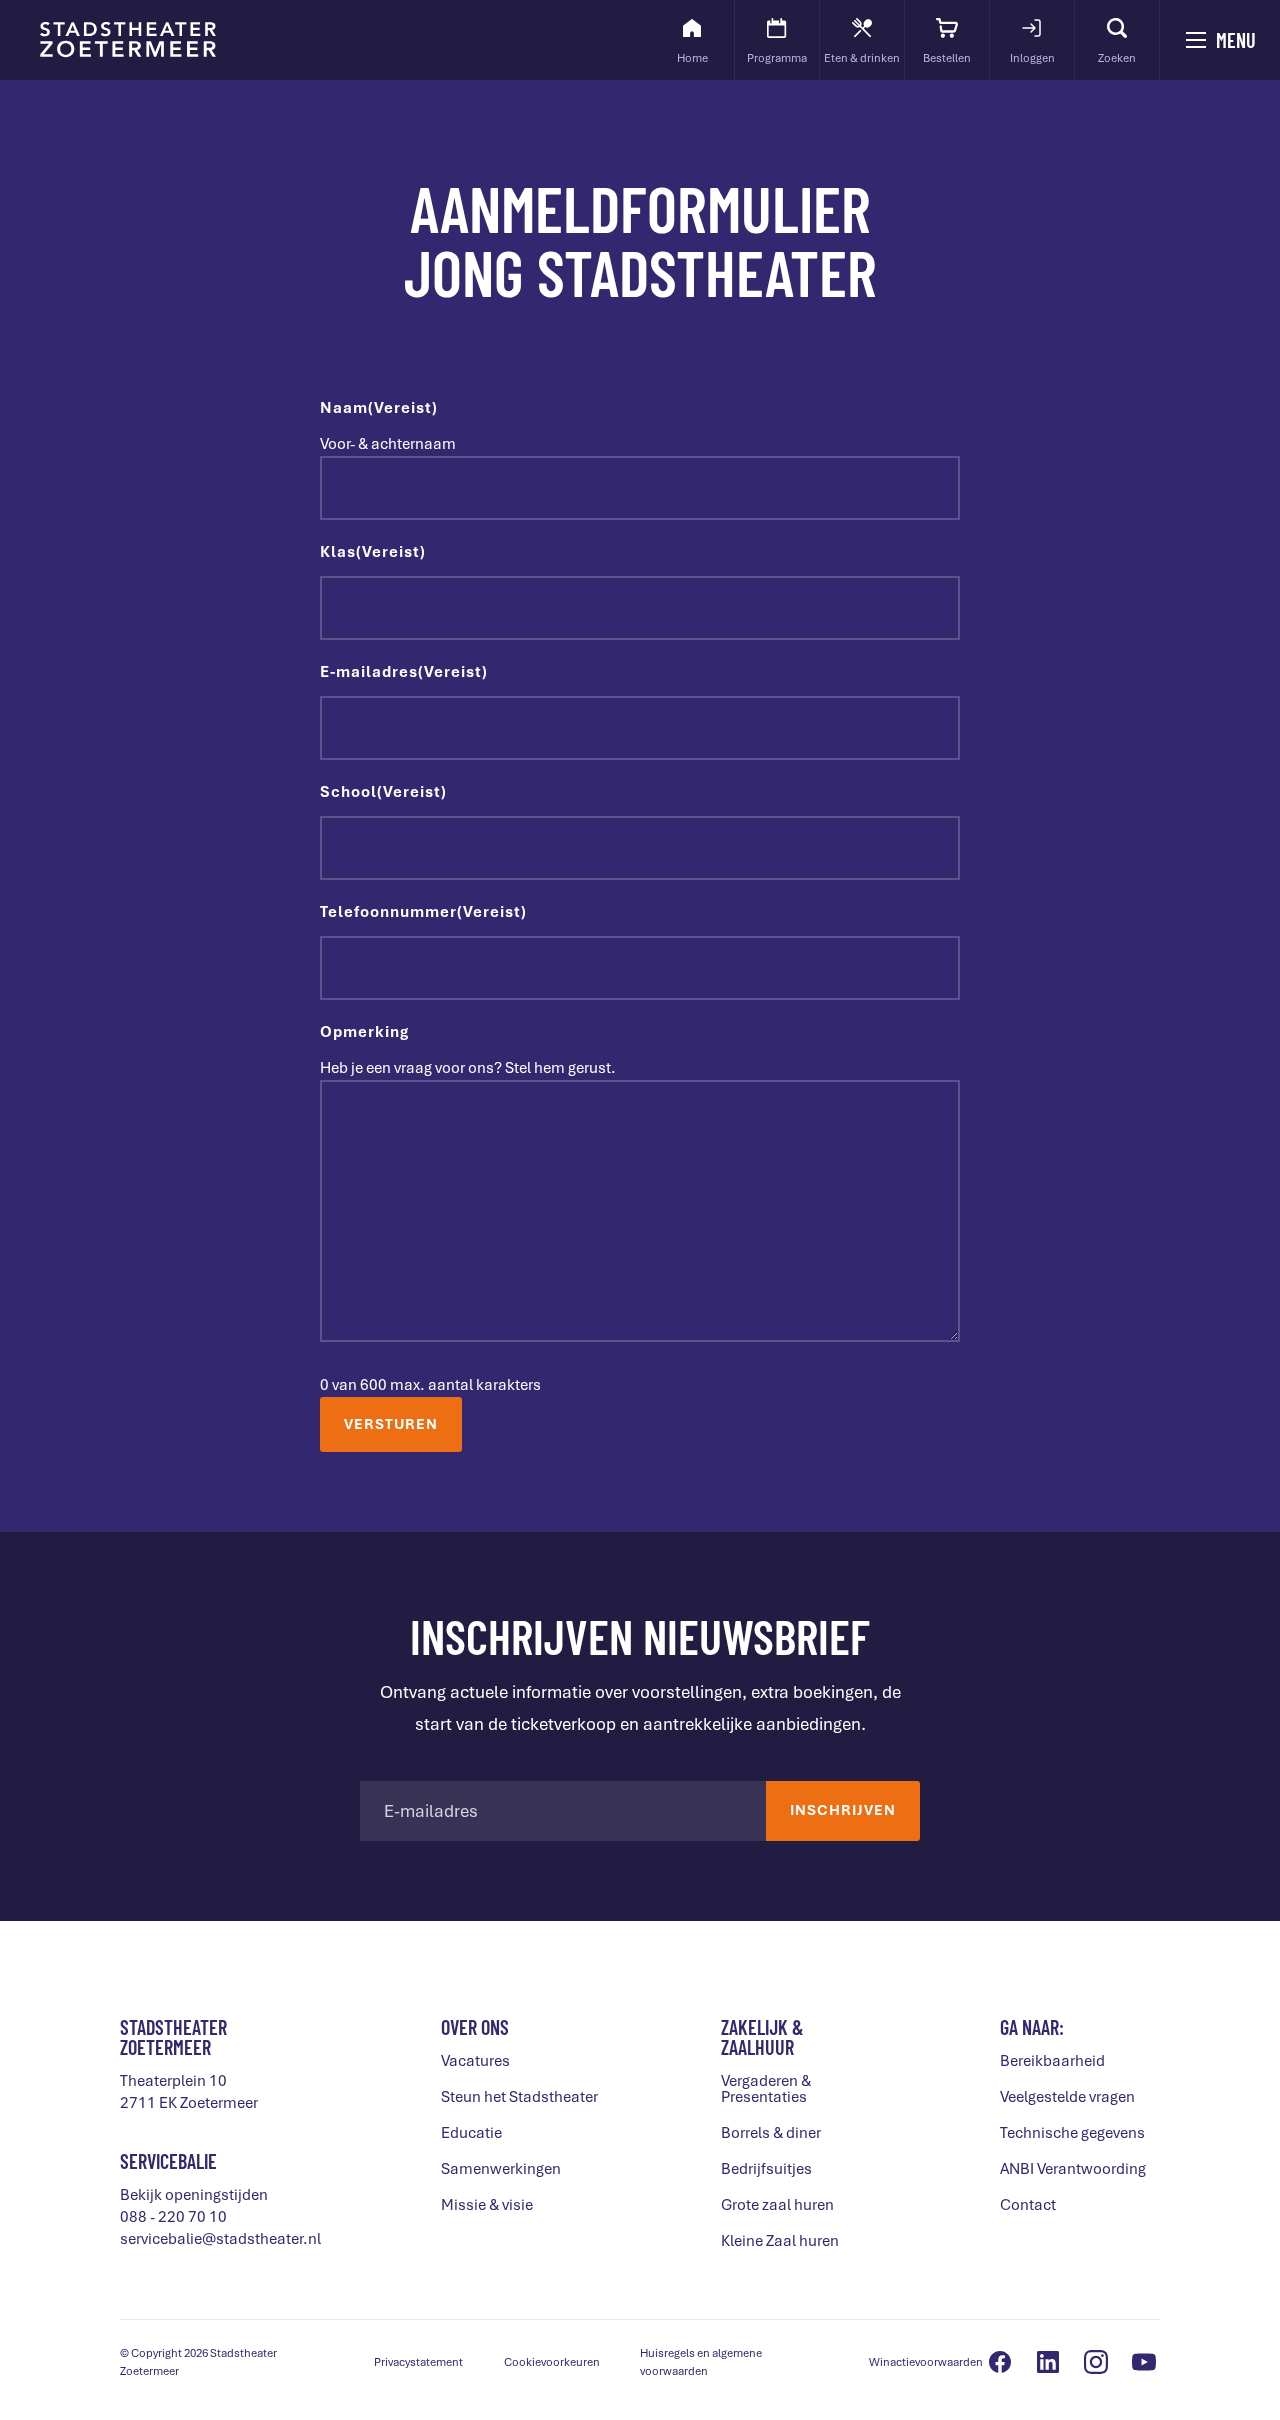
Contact (1028, 2205)
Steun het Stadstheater (519, 2097)
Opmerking (364, 1032)
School (383, 792)
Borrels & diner (771, 2133)
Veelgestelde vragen (1067, 2097)
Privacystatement (418, 2362)
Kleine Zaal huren (780, 2241)
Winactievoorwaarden (926, 2362)
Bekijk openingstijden (194, 2195)
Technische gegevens (1072, 2133)
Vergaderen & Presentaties (766, 2089)
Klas (373, 552)
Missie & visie (487, 2205)
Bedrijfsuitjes (766, 2169)
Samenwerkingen (501, 2169)
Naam (379, 408)
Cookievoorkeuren (552, 2362)
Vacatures (475, 2061)
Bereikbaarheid (1052, 2061)
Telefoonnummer (423, 912)
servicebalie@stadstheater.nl (220, 2239)
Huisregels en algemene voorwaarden (701, 2362)
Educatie (471, 2133)
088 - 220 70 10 (173, 2217)
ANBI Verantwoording (1073, 2169)
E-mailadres (404, 672)
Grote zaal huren (777, 2205)
